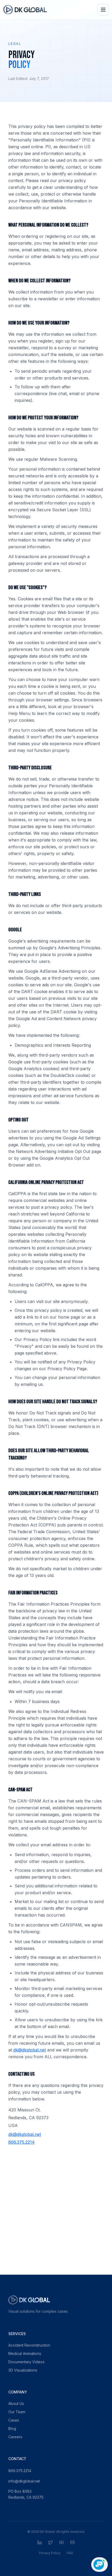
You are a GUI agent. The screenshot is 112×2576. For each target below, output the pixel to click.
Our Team (17, 2412)
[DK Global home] (25, 10)
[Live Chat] (99, 2565)
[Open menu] (103, 10)
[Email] (72, 2542)
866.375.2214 (21, 2142)
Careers (15, 2437)
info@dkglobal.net (24, 2481)
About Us (16, 2403)
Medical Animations (25, 2353)
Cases (14, 2420)
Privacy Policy (50, 2553)
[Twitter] (51, 2542)
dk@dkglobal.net (30, 2050)
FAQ (70, 2553)
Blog (12, 2428)
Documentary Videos (26, 2362)
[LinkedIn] (40, 2542)
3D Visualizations (23, 2370)
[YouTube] (61, 2542)
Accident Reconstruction (29, 2345)
